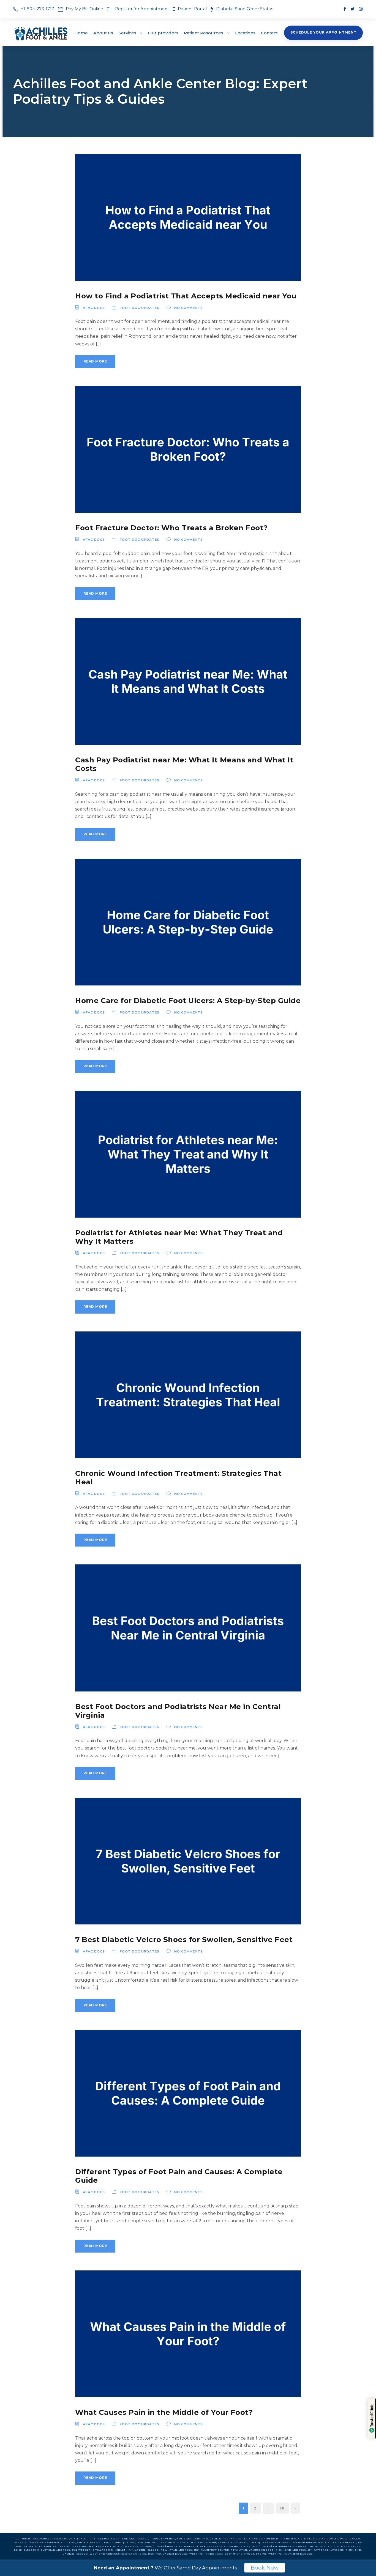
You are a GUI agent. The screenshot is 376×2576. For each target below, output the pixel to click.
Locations (245, 33)
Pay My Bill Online (85, 9)
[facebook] (345, 9)
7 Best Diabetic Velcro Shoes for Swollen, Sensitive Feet (184, 1940)
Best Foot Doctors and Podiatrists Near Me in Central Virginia (178, 1711)
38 (282, 2508)
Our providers (163, 33)
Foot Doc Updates (140, 308)
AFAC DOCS (94, 308)
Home (81, 33)
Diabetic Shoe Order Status (245, 9)
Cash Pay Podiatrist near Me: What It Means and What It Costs (184, 764)
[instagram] (361, 9)
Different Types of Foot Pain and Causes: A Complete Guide (179, 2176)
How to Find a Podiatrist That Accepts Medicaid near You (186, 296)
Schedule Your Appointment (323, 32)
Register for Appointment (142, 9)
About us (103, 33)
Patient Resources (204, 33)
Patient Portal (193, 9)
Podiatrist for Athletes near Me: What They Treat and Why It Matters (179, 1237)
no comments (189, 308)
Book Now (265, 2568)
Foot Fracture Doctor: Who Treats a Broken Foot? (171, 528)
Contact (269, 33)
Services (127, 33)
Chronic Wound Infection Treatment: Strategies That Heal (178, 1478)
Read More (95, 361)
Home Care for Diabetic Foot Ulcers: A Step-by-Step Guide (188, 1001)
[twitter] (352, 9)
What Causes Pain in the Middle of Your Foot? (164, 2412)
